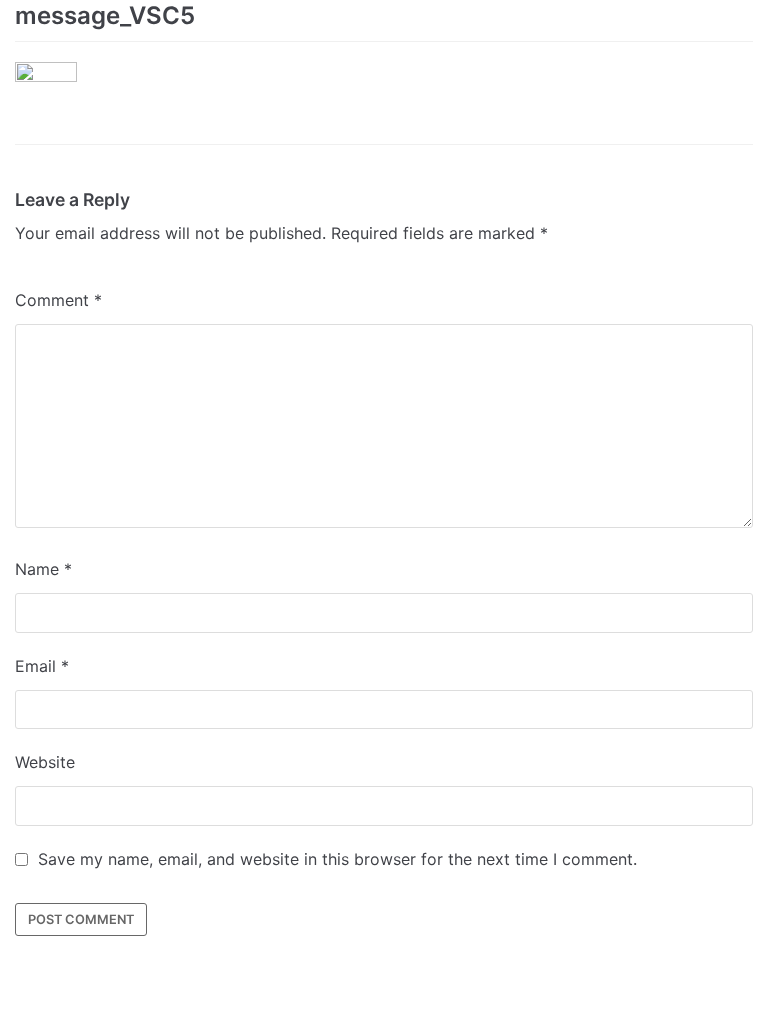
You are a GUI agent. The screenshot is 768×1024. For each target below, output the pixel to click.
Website (45, 762)
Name (43, 569)
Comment (58, 300)
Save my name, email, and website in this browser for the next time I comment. (337, 859)
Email (42, 666)
